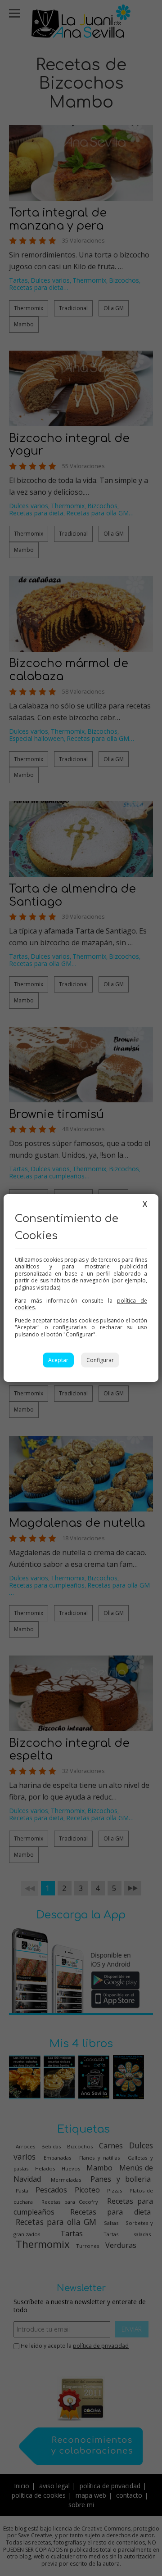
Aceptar (58, 1360)
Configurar (100, 1360)
